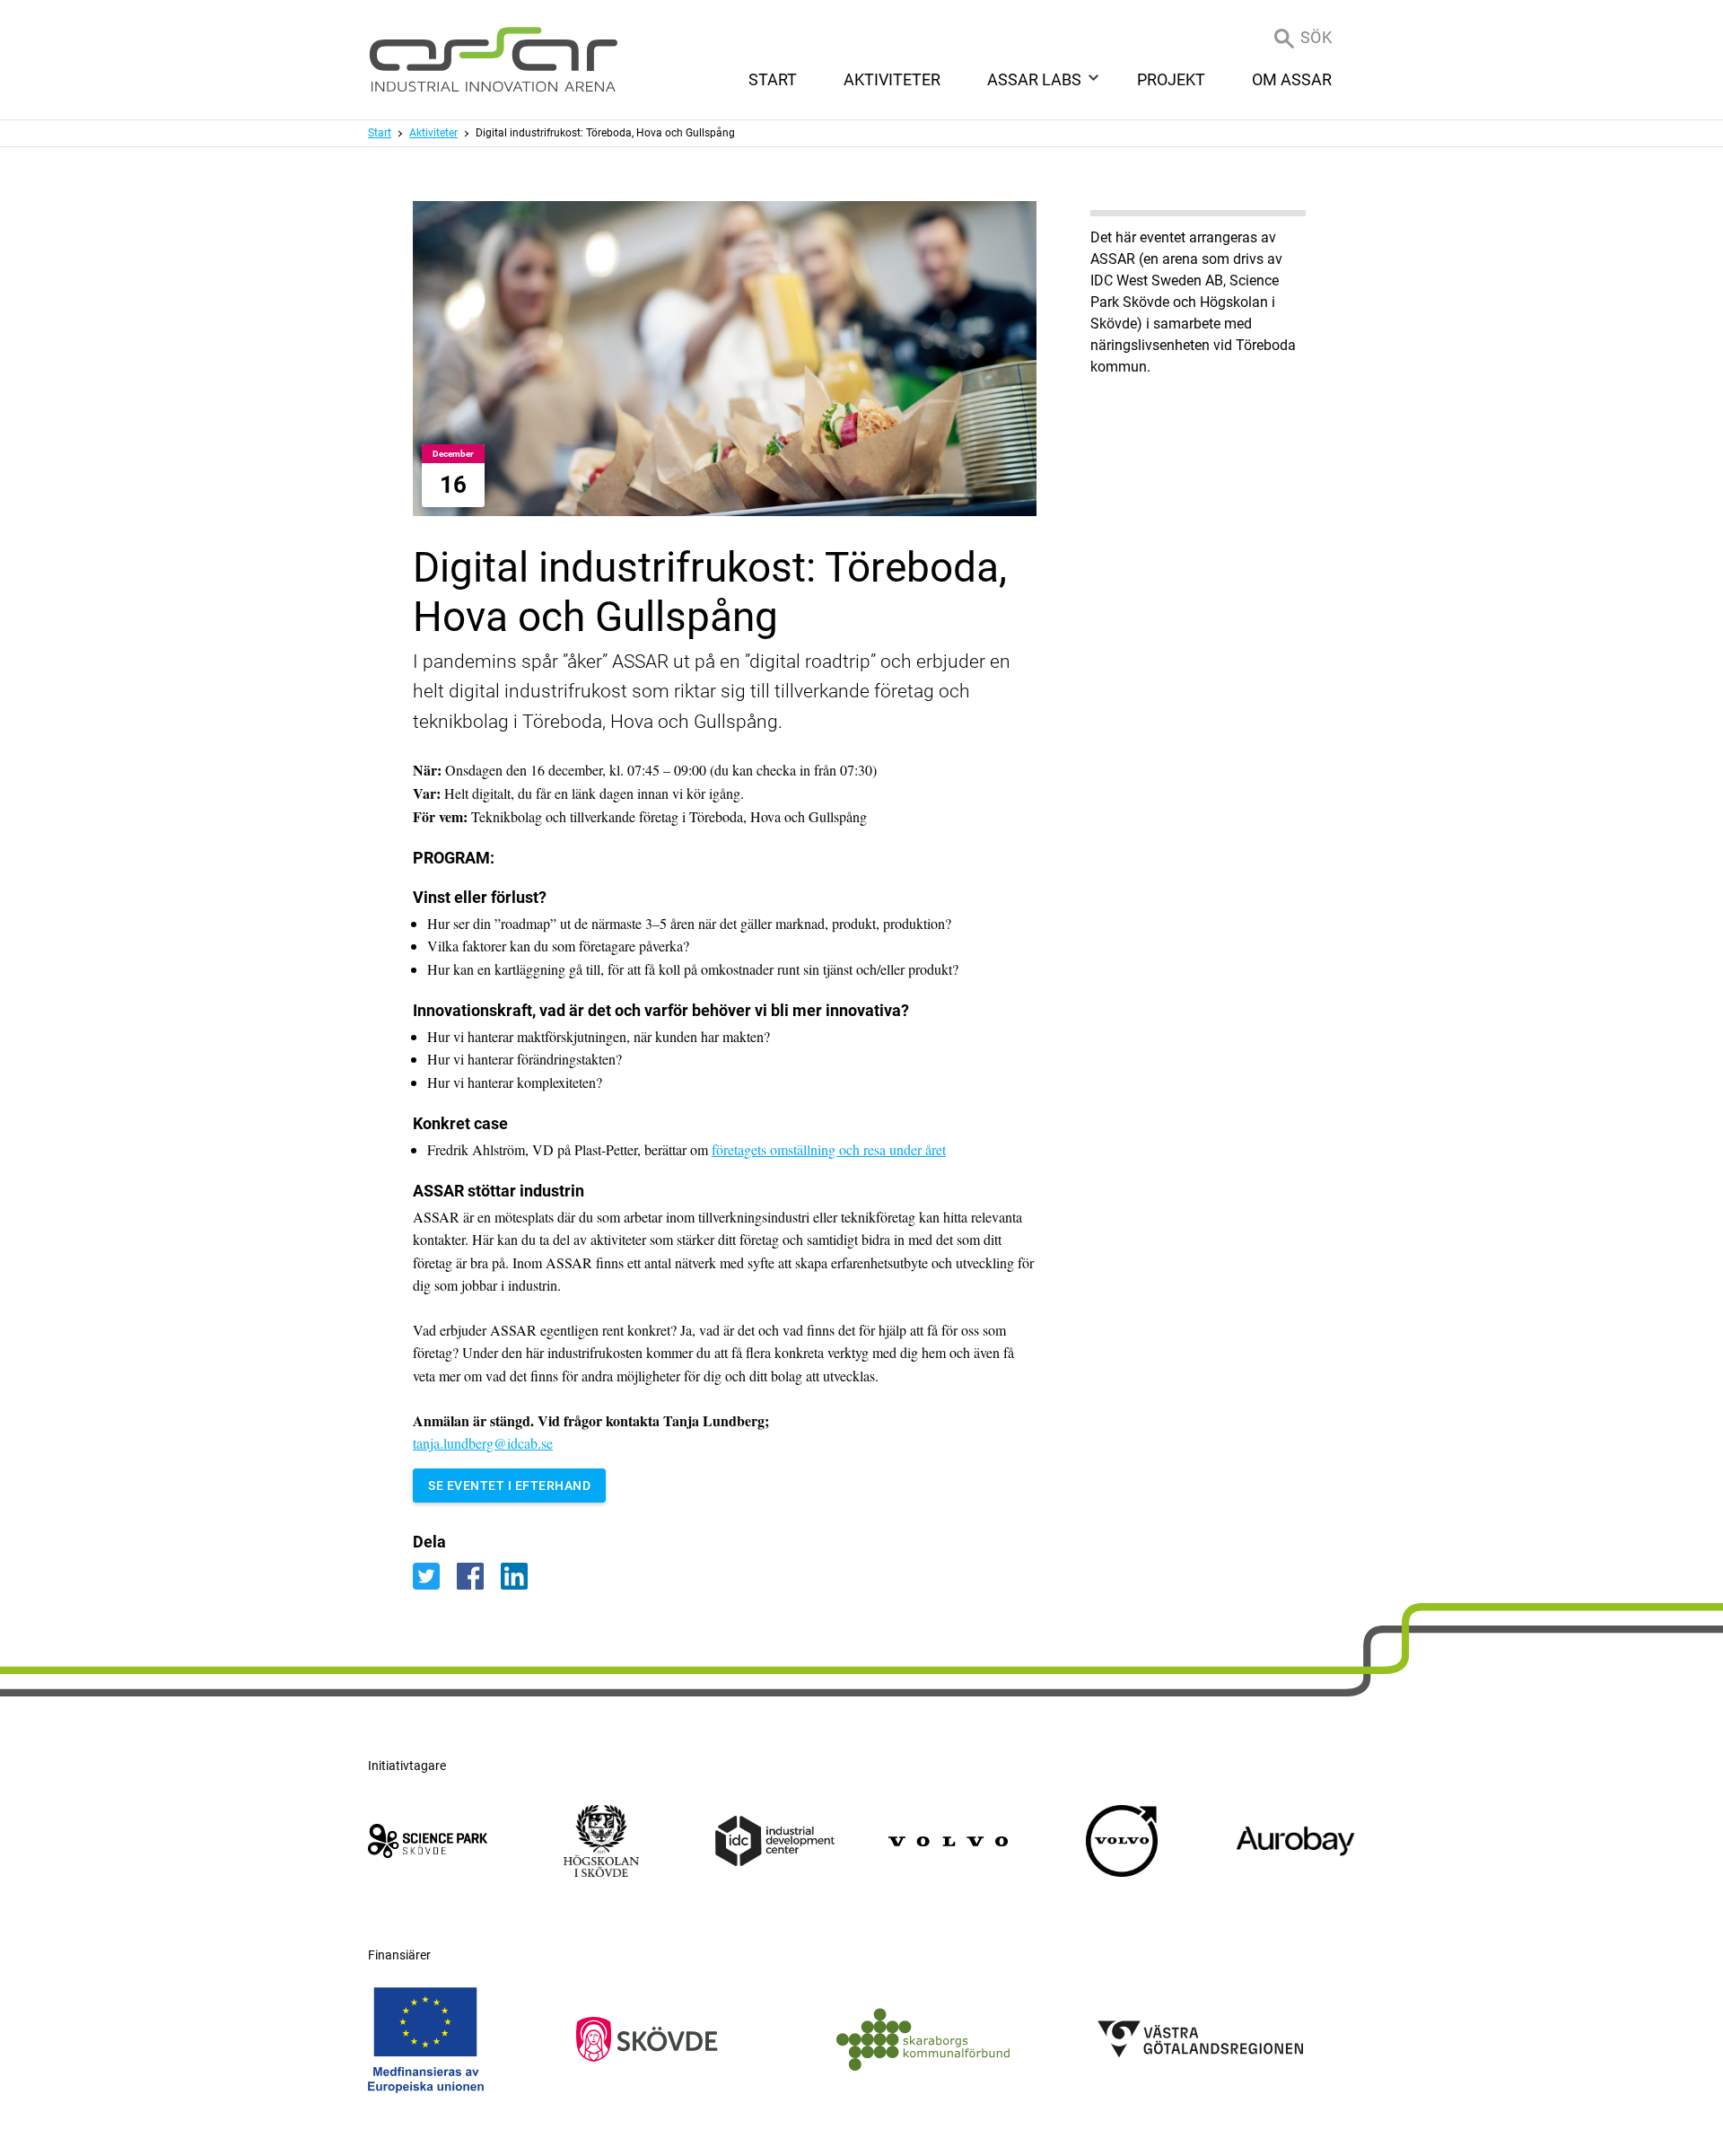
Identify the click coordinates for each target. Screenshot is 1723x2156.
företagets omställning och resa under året (829, 1149)
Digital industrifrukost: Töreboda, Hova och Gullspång (605, 133)
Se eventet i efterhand (509, 1486)
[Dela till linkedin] (521, 1575)
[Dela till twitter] (435, 1575)
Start (380, 133)
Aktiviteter (433, 133)
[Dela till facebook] (479, 1575)
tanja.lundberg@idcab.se (483, 1443)
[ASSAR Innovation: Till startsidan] (494, 60)
